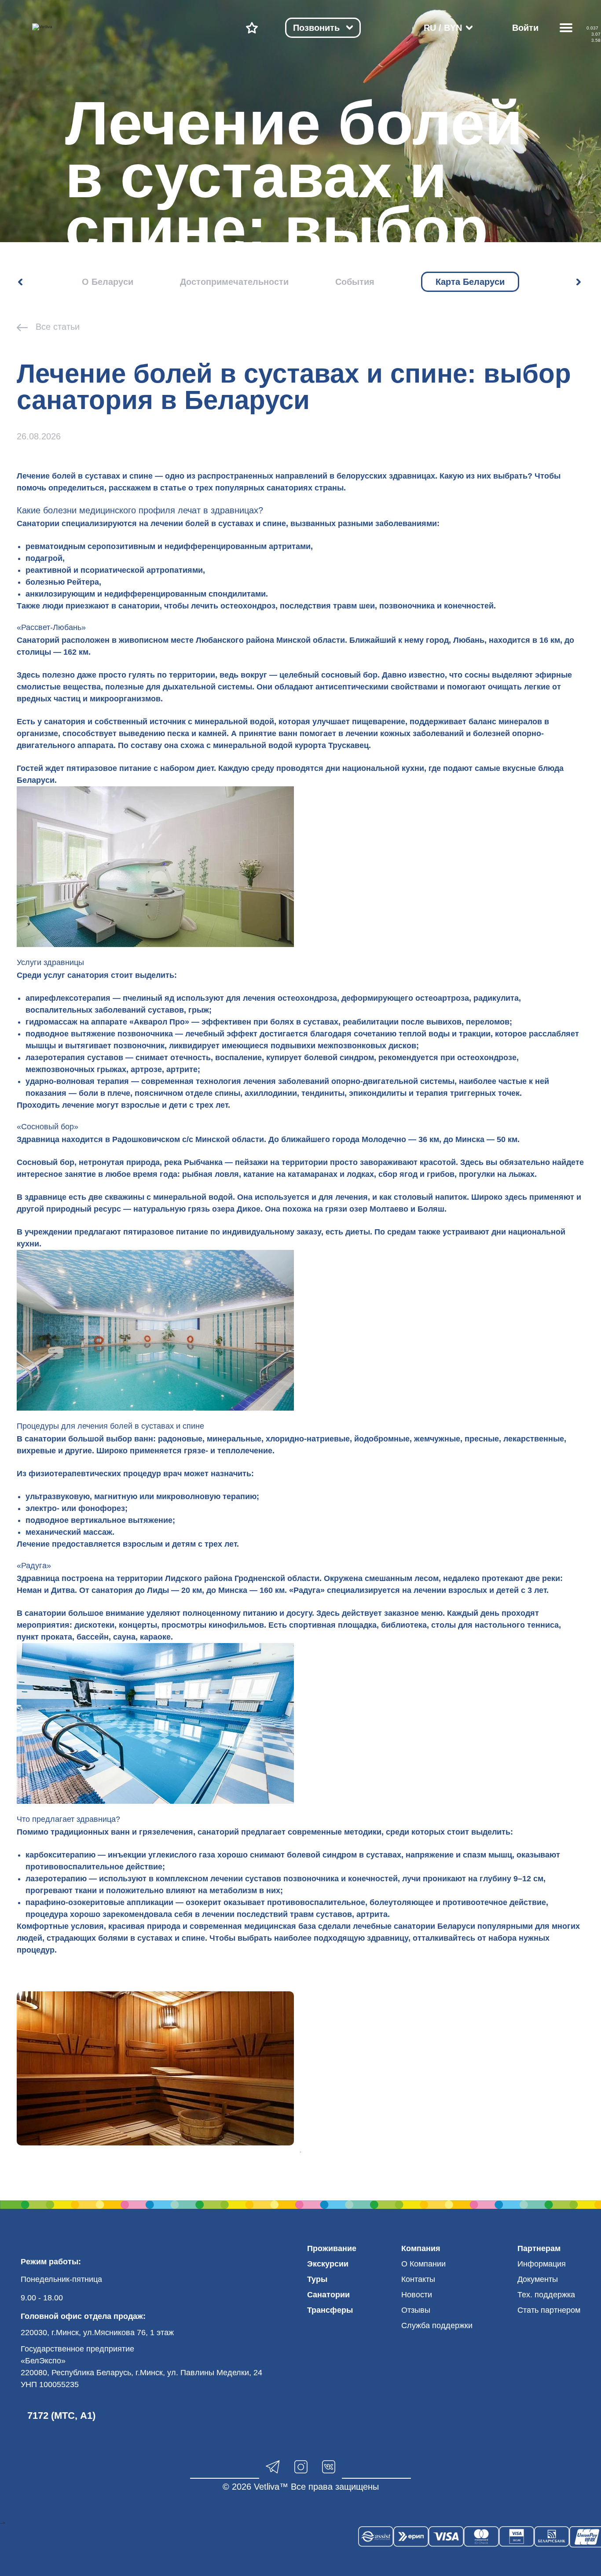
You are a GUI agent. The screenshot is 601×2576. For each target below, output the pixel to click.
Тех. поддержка (546, 2295)
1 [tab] (300, 2152)
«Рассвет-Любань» (51, 627)
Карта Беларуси (470, 282)
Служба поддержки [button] (437, 2325)
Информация (542, 2264)
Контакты (418, 2279)
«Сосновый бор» (48, 1127)
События (355, 282)
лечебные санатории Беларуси (414, 1926)
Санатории (328, 2295)
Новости (417, 2295)
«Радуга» (34, 1566)
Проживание (332, 2248)
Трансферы (330, 2310)
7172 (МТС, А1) (61, 2416)
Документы (538, 2279)
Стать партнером (549, 2310)
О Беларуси (108, 282)
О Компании (423, 2264)
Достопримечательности (234, 282)
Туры (317, 2279)
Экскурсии (328, 2264)
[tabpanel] (155, 2068)
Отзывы (416, 2310)
